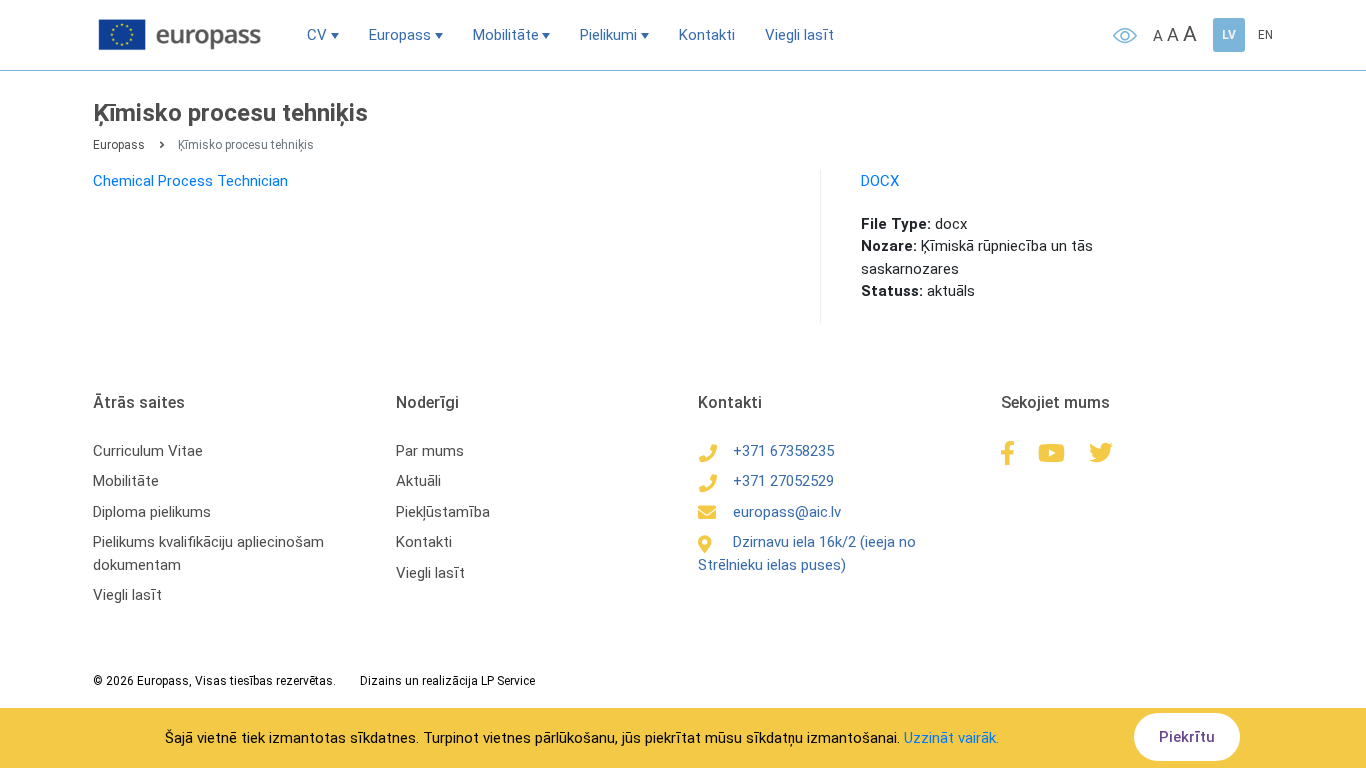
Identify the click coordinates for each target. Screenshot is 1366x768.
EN (1265, 35)
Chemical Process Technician (190, 181)
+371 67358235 (783, 451)
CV (317, 35)
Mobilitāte (506, 35)
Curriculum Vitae (148, 451)
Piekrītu (1187, 737)
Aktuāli (418, 481)
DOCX (880, 181)
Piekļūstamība (443, 512)
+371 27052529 (783, 481)
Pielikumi (608, 35)
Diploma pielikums (152, 512)
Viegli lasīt (799, 35)
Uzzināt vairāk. (951, 738)
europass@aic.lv (787, 512)
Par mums (430, 451)
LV (1229, 35)
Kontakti (707, 35)
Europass (400, 35)
